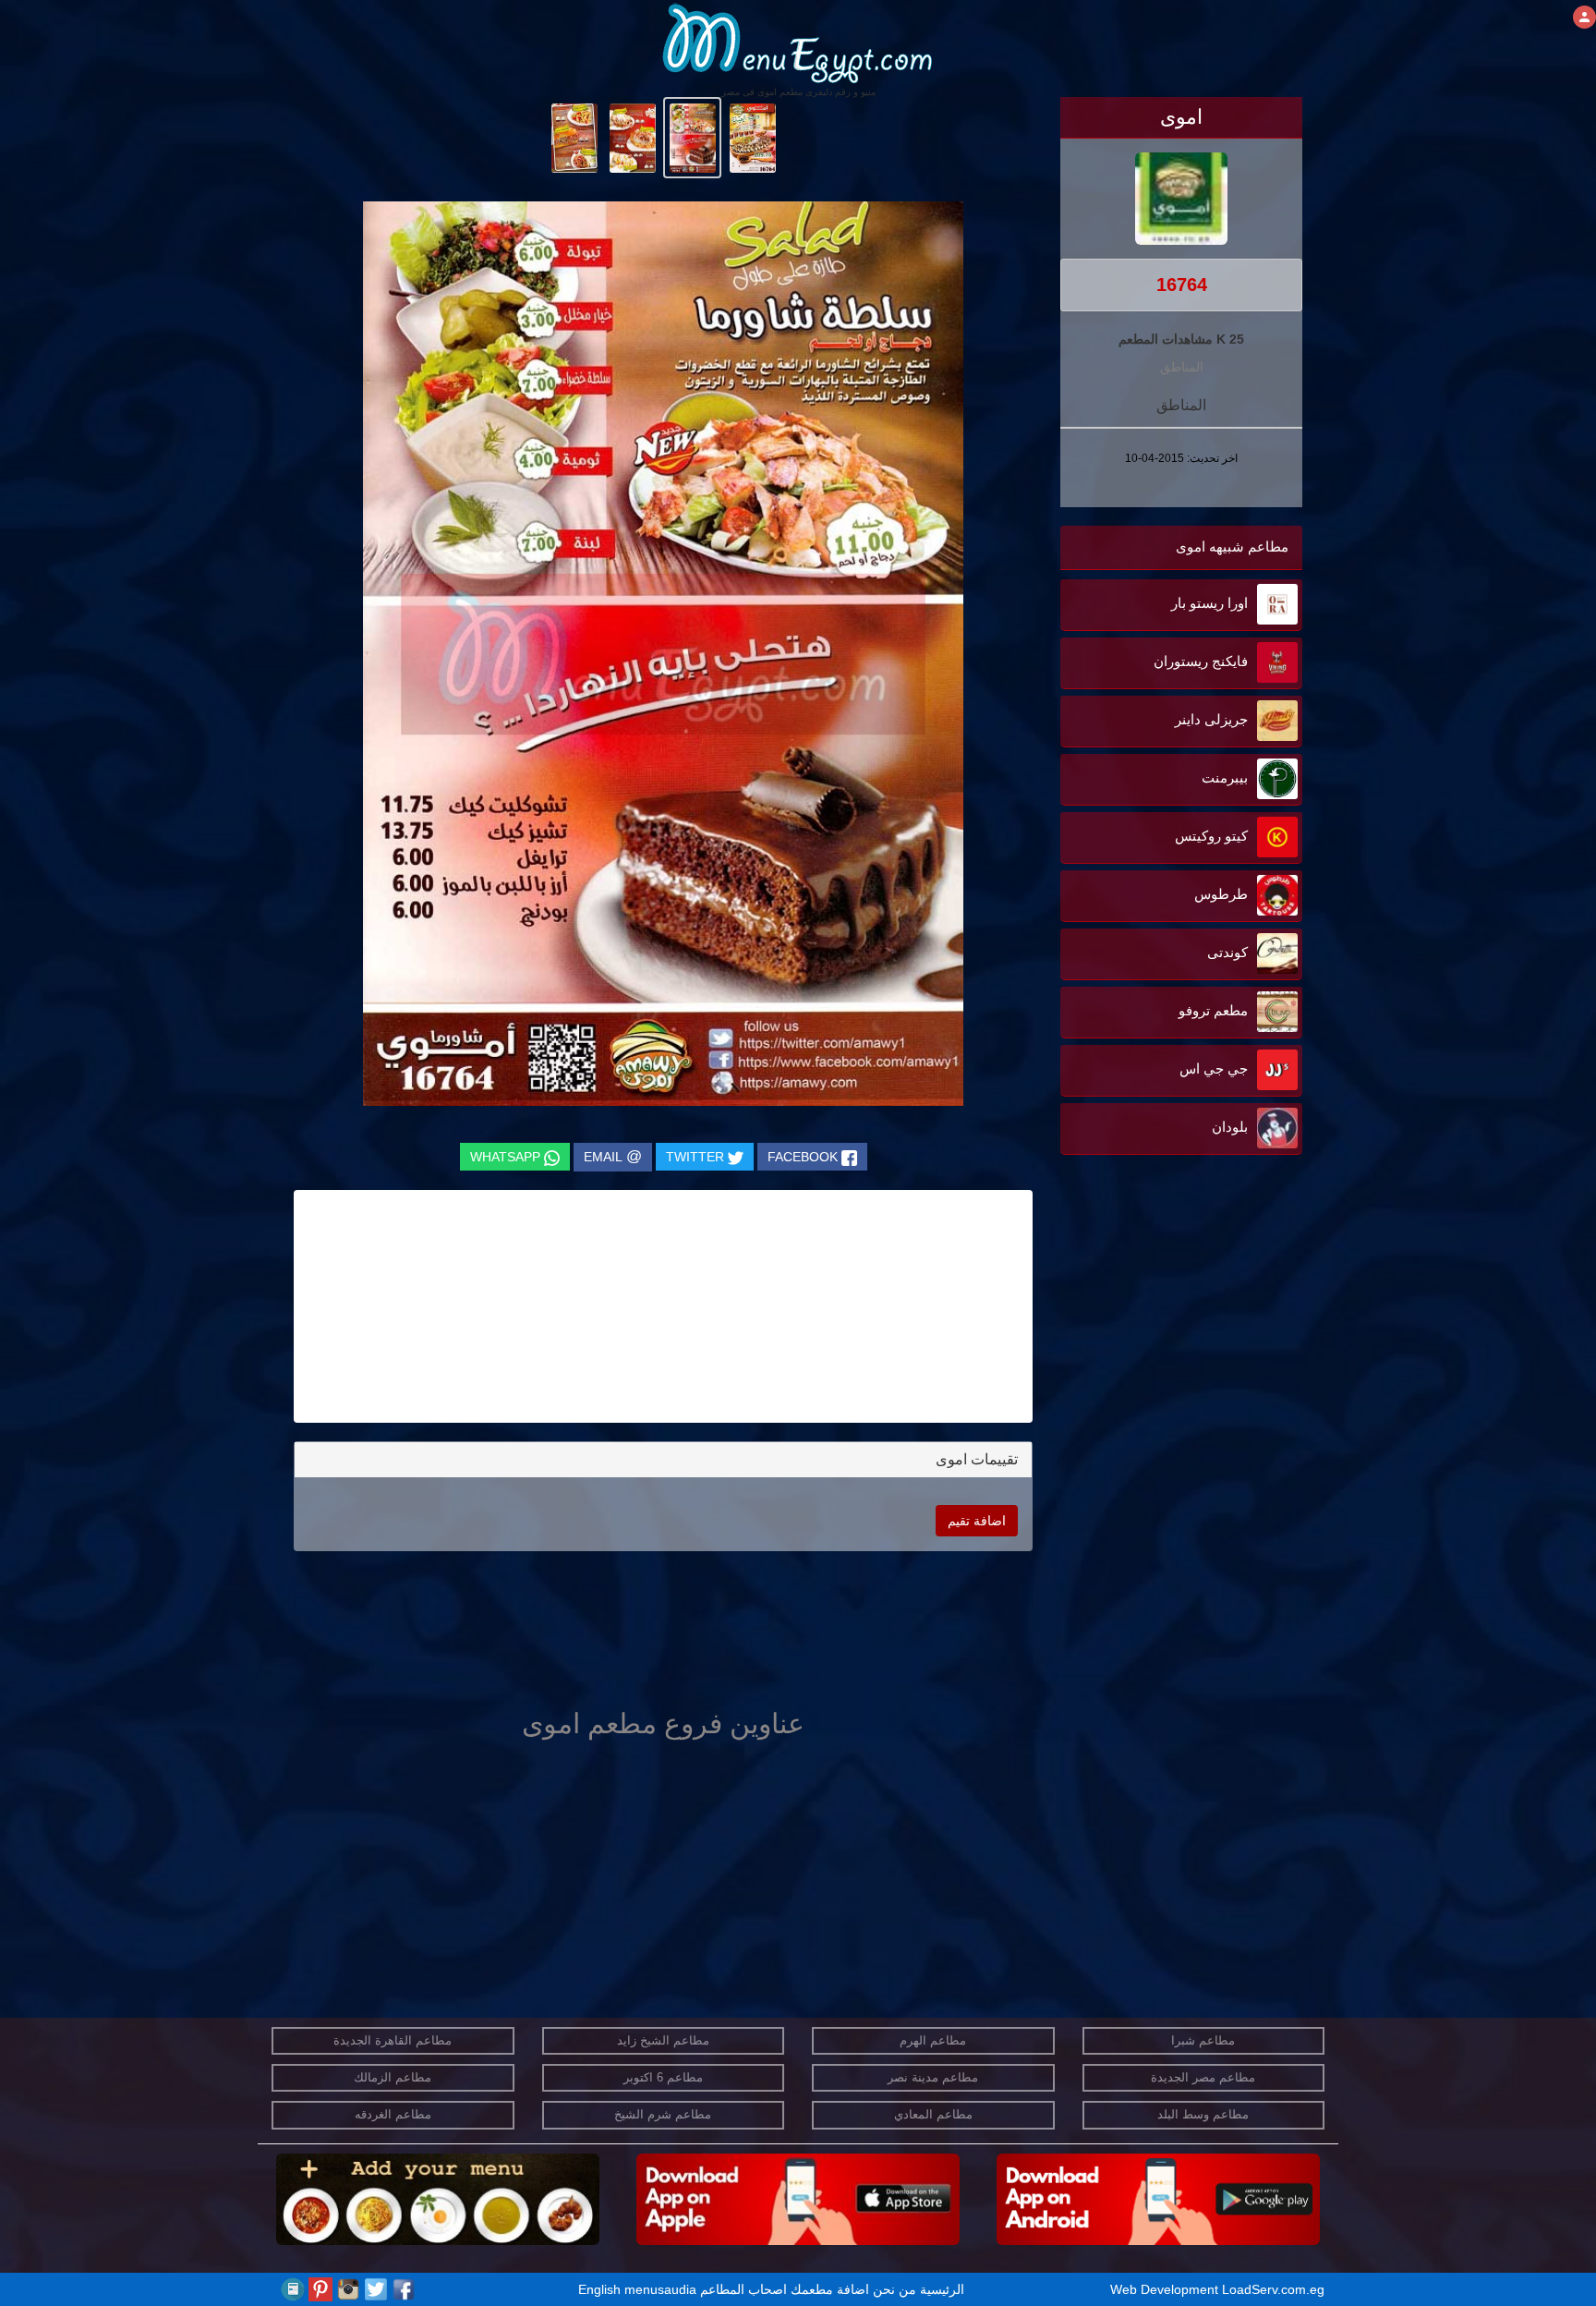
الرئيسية (942, 2289)
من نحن (895, 2289)
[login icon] (1584, 17)
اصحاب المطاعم (744, 2289)
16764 (1182, 285)
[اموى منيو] (752, 137)
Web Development (1166, 2289)
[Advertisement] (1187, 1346)
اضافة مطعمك (830, 2289)
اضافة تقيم (977, 1521)
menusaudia (660, 2289)
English (599, 2289)
